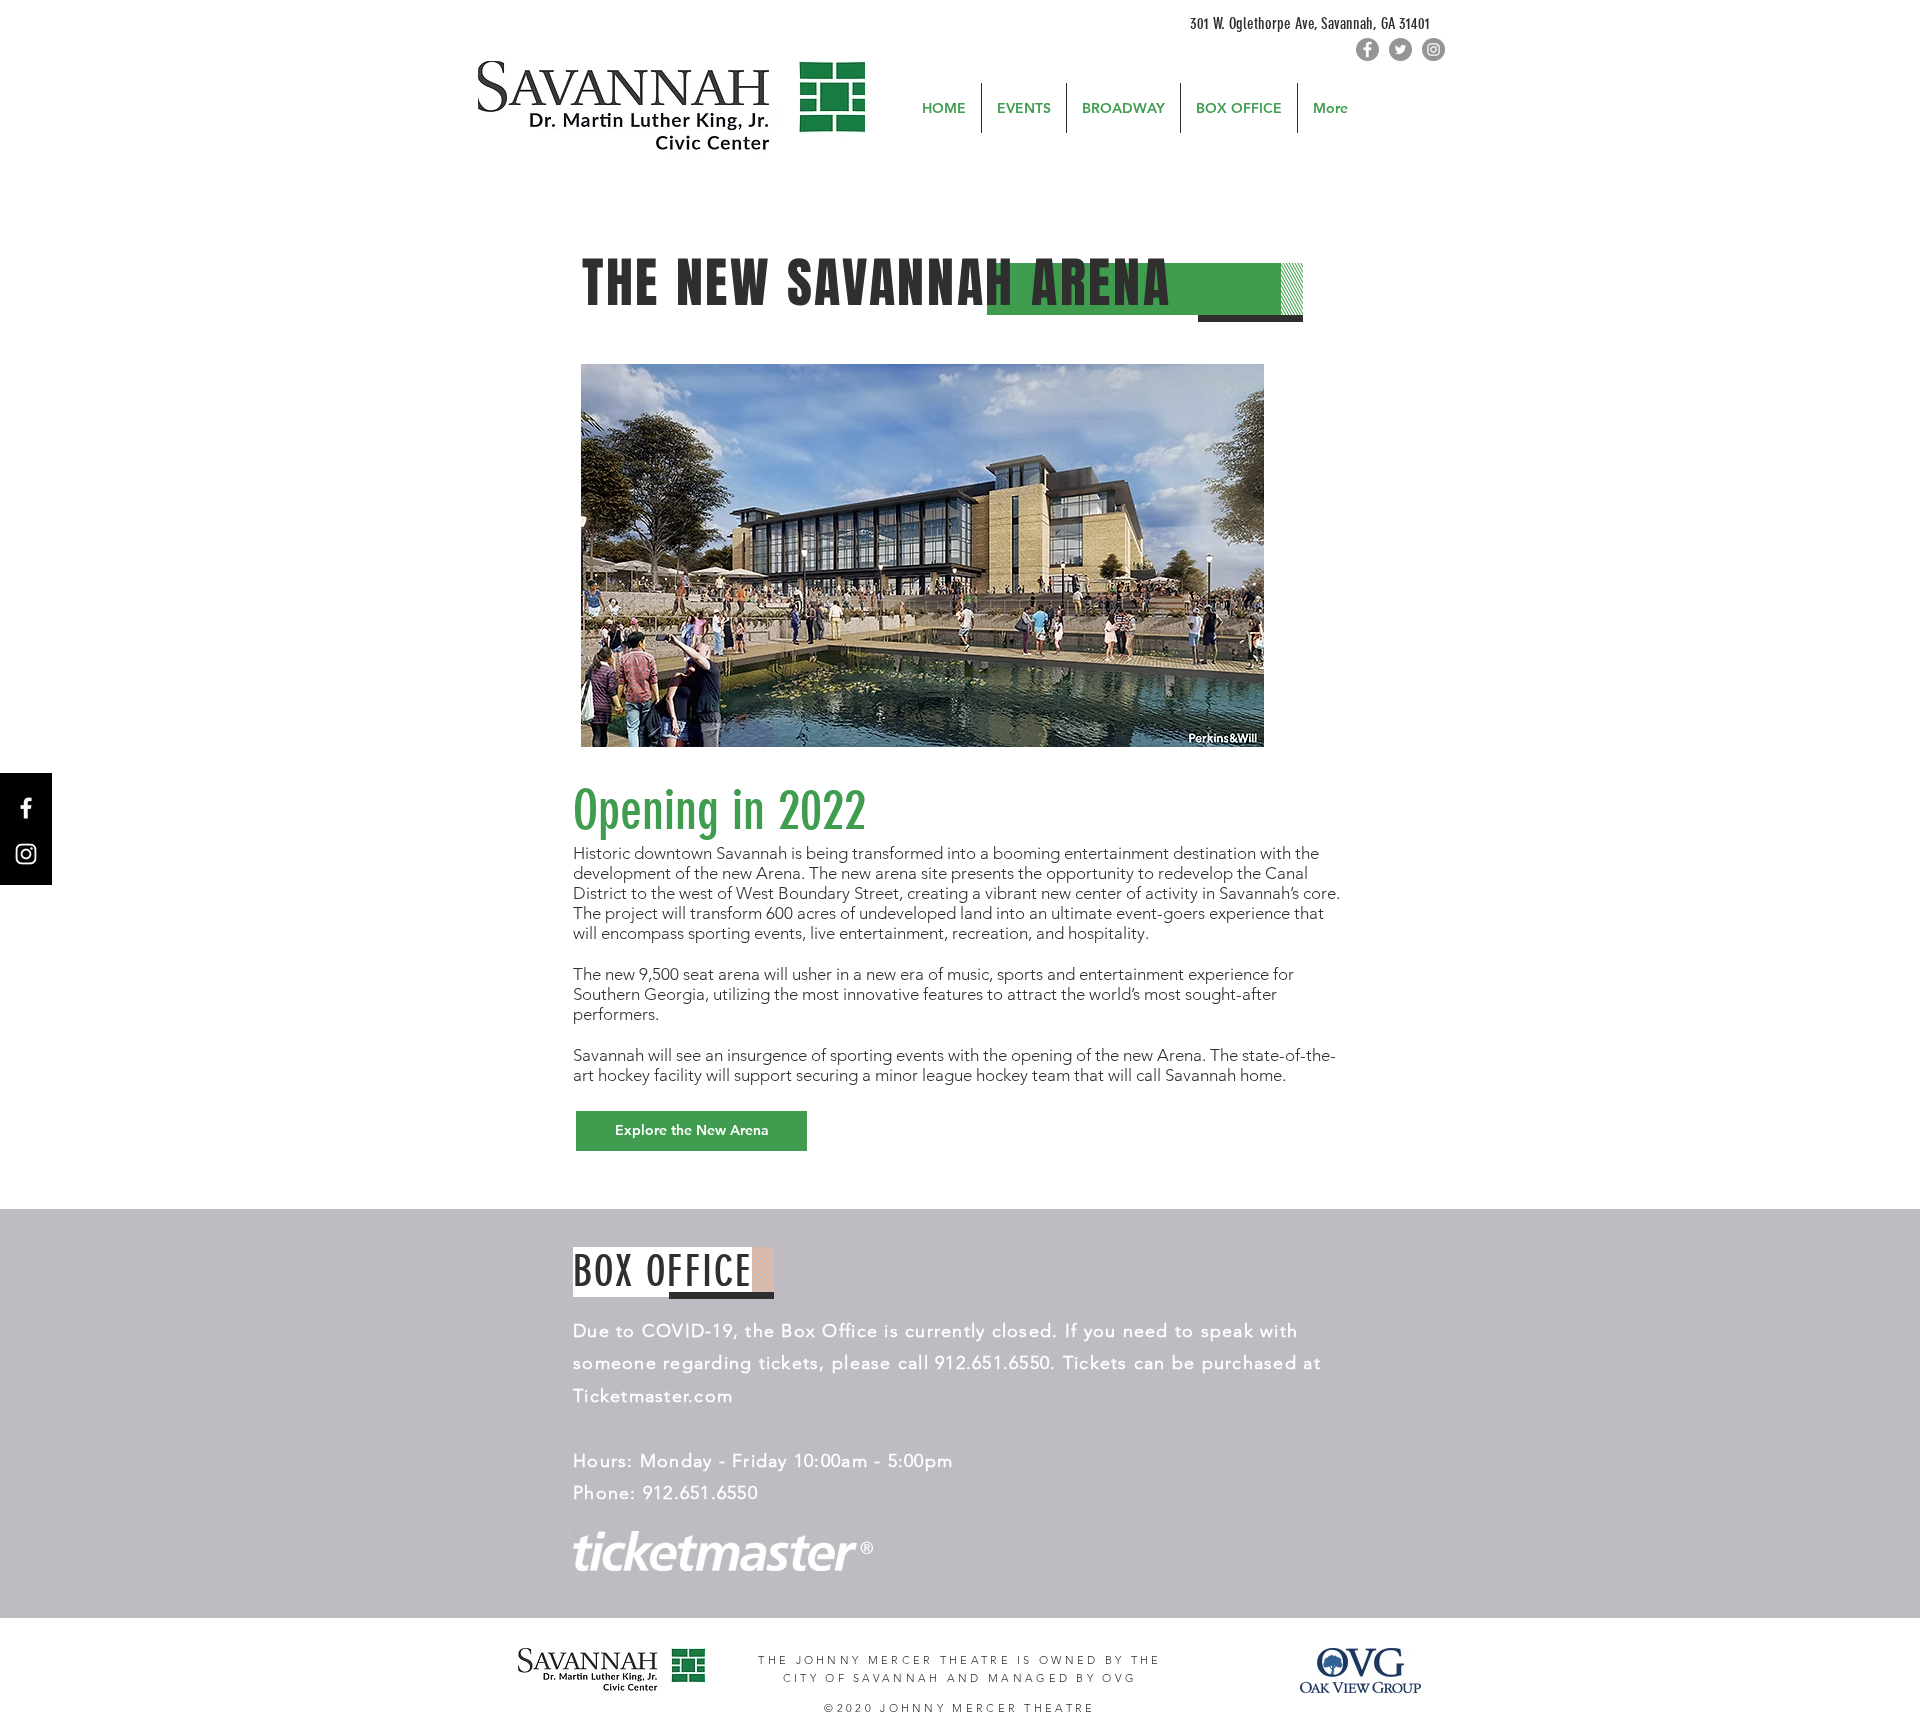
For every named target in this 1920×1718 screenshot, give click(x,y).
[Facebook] (1367, 49)
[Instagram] (1433, 49)
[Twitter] (1400, 49)
